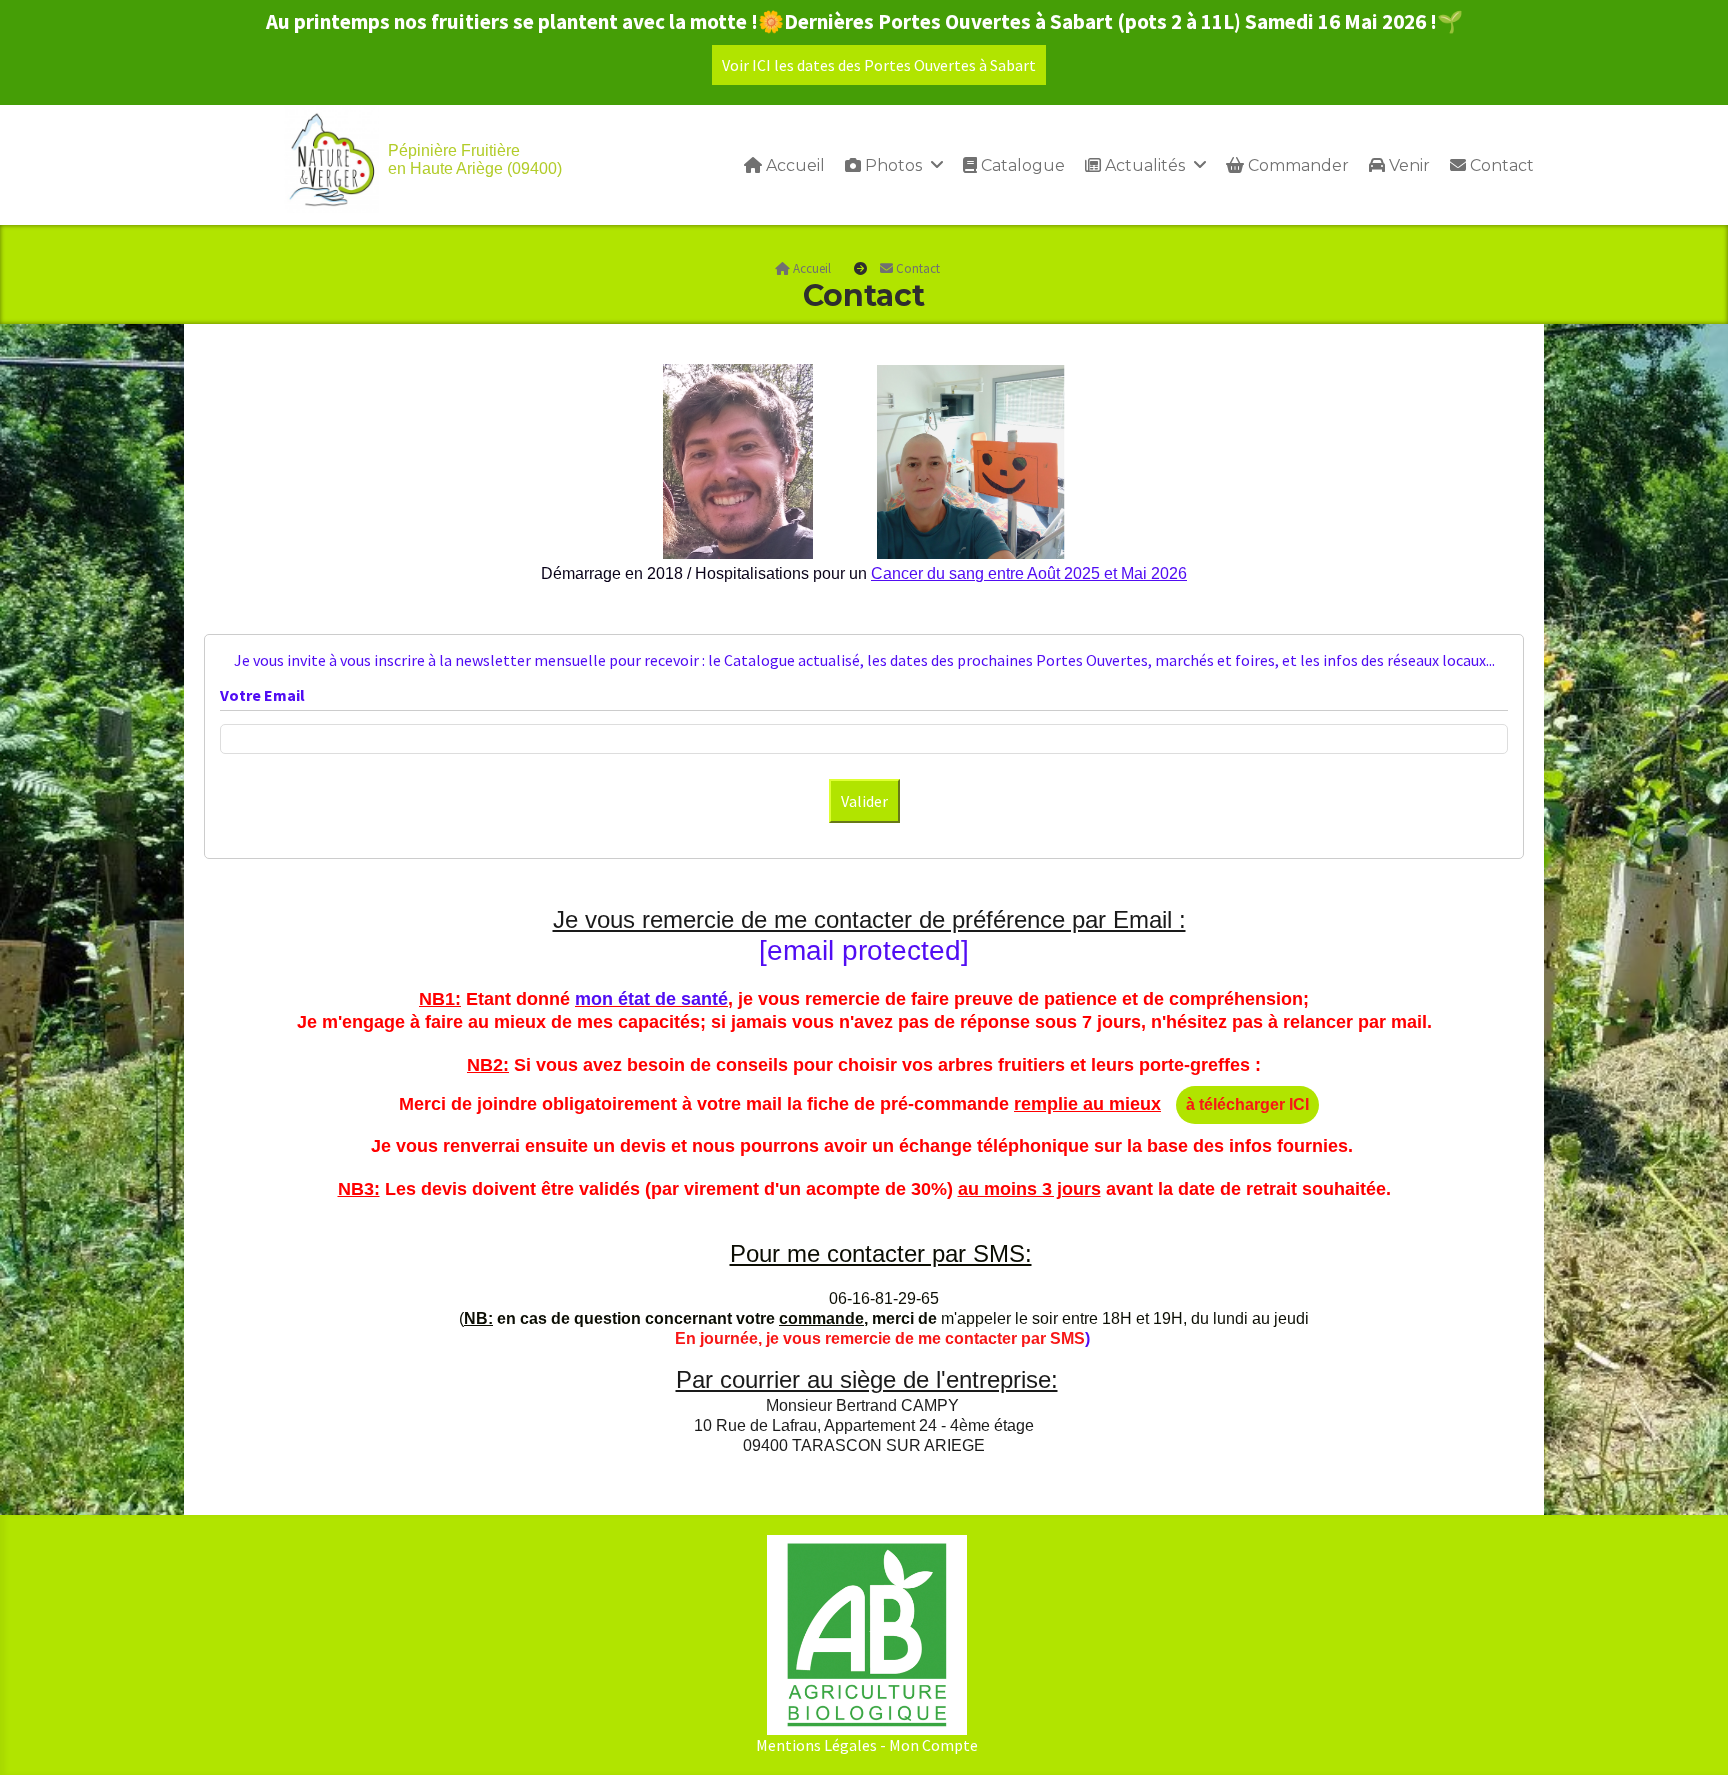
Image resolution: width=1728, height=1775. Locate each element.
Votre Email (262, 695)
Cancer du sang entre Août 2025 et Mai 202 (1024, 573)
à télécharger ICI (1247, 1104)
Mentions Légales (816, 1745)
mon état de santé (651, 999)
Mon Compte (933, 1745)
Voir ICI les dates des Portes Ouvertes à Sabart (879, 65)
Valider (864, 801)
